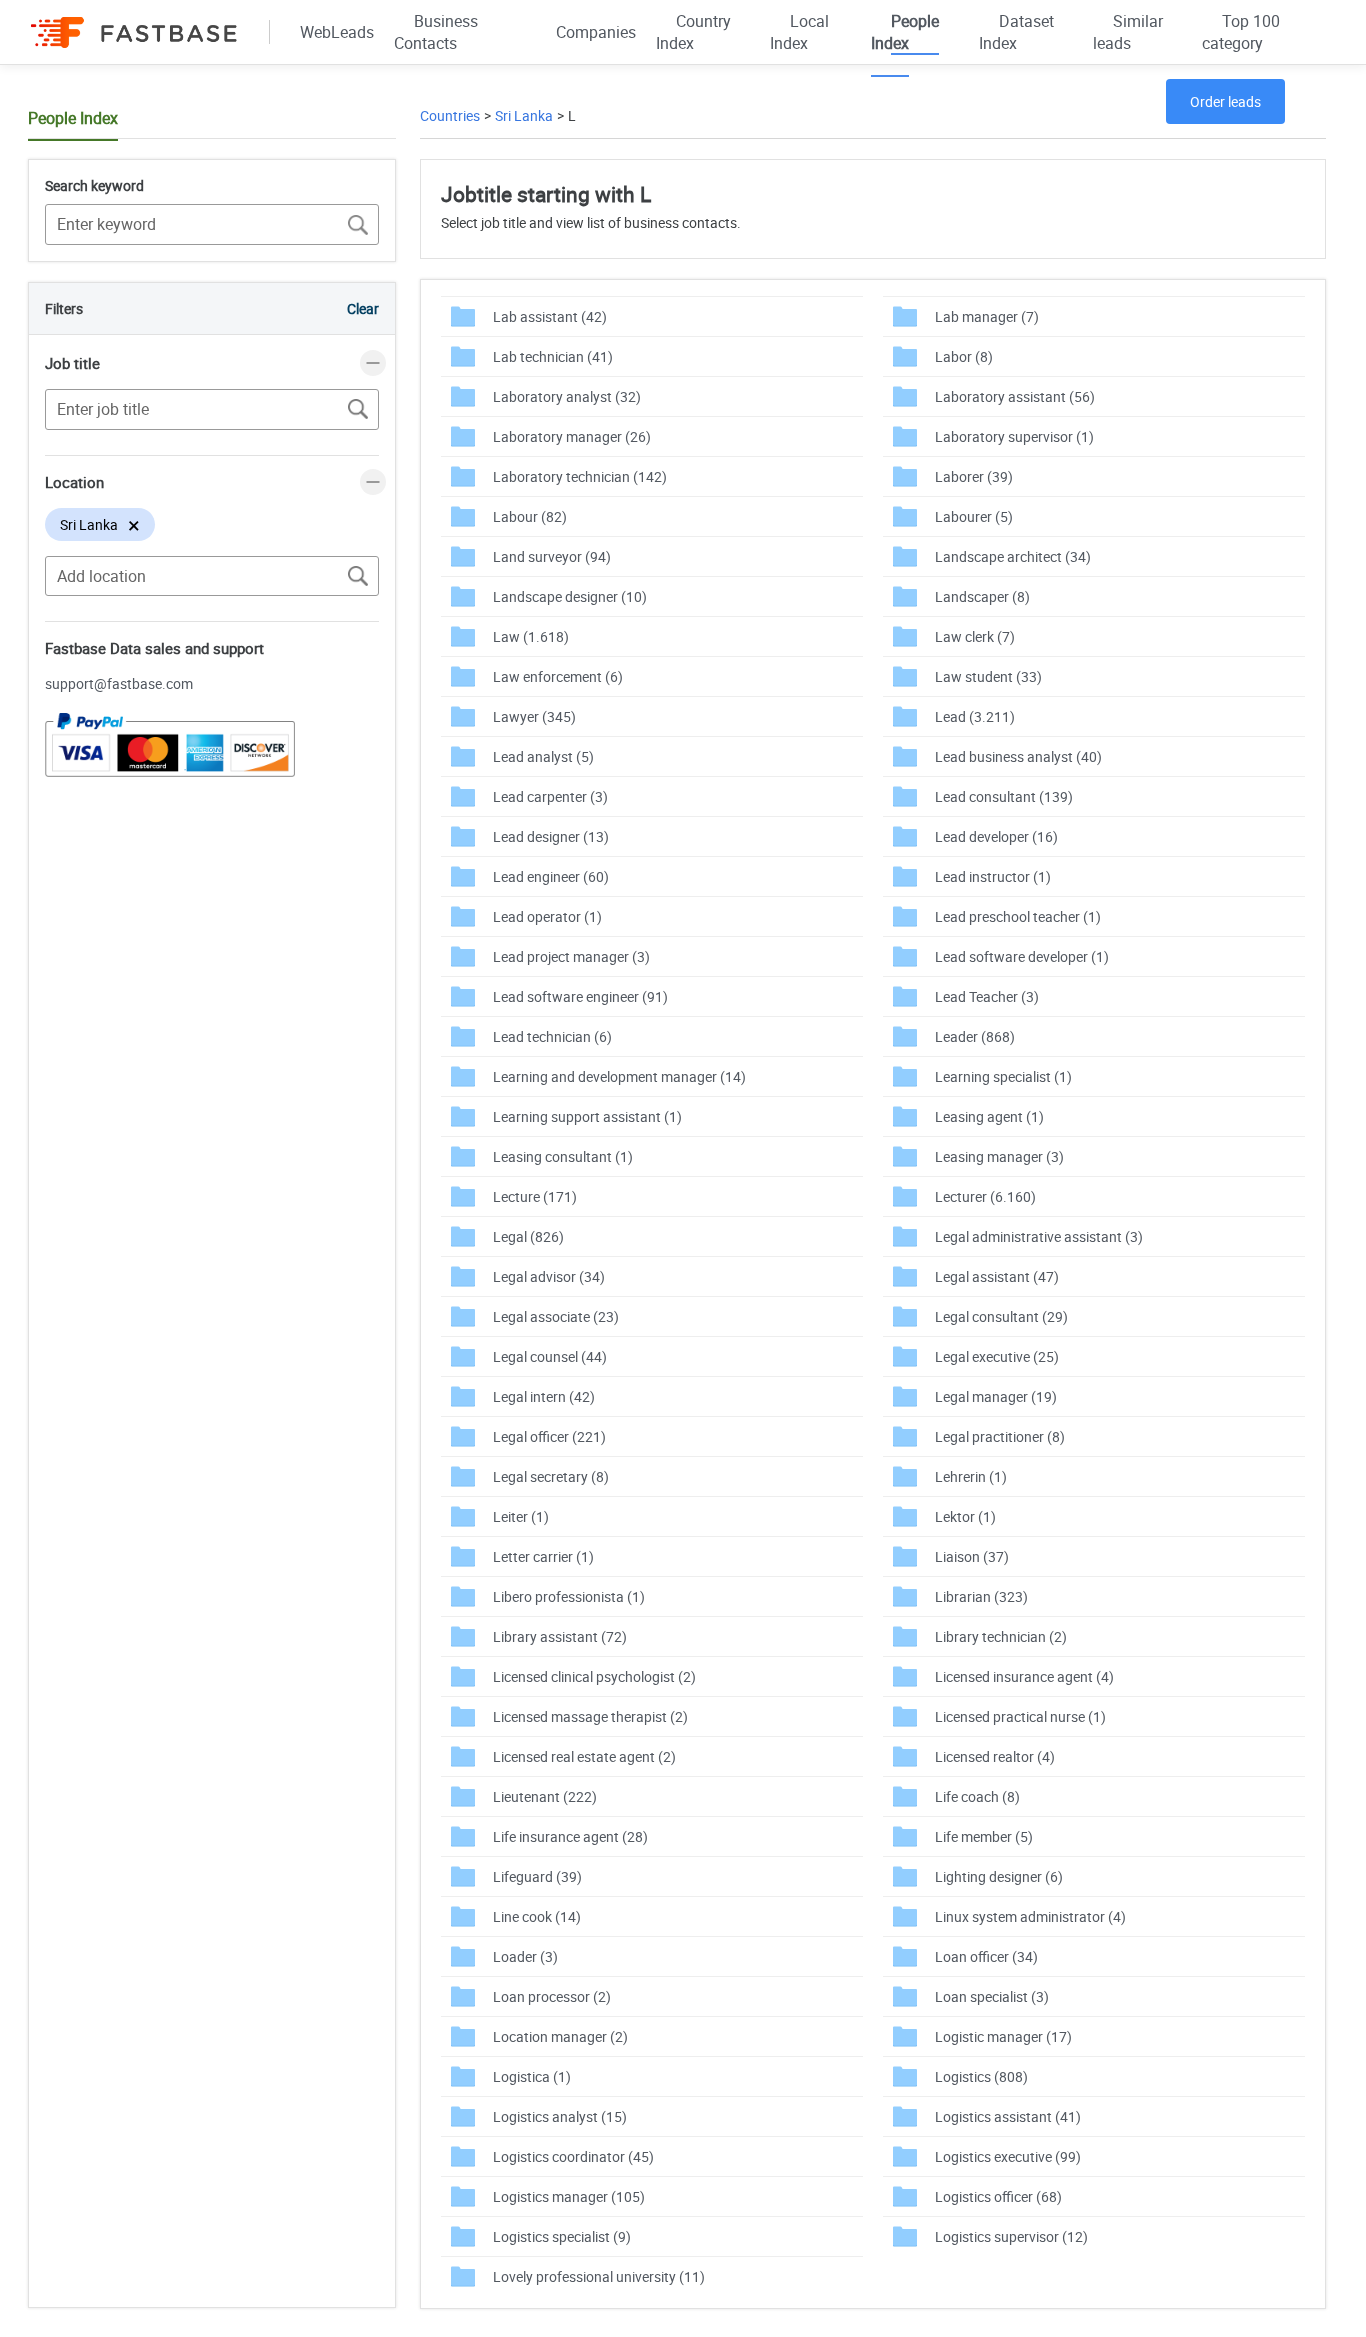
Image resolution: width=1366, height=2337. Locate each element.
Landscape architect (1013, 556)
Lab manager (987, 316)
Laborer (974, 476)
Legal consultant (1001, 1316)
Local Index (799, 32)
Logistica (532, 2076)
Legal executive (997, 1356)
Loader (525, 1956)
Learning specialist (1003, 1076)
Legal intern (544, 1396)
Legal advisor (549, 1276)
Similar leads (1128, 32)
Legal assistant (997, 1276)
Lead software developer (1022, 956)
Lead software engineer (580, 996)
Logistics (981, 2076)
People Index (905, 32)
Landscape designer (570, 596)
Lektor (965, 1516)
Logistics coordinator (573, 2156)
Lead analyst (543, 756)
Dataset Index (1016, 32)
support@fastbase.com (119, 683)
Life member (984, 1836)
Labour (530, 516)
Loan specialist (992, 1996)
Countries (450, 115)
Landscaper (982, 596)
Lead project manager (571, 956)
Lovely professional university (599, 2276)
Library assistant (560, 1636)
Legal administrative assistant (1039, 1236)
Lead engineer (551, 876)
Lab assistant (550, 316)
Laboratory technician (580, 476)
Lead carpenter (550, 796)
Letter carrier (543, 1556)
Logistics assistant (1008, 2116)
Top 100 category (1241, 32)
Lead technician (552, 1036)
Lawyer (534, 716)
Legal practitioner (1000, 1436)
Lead (975, 716)
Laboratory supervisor (1014, 436)
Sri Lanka (524, 115)
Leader (975, 1036)
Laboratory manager (572, 436)
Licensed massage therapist (590, 1716)
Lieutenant (545, 1796)
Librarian (981, 1596)
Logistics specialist (562, 2236)
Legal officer (549, 1436)
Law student (988, 676)
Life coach (977, 1796)
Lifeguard (537, 1876)
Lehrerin (971, 1476)
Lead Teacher (987, 996)
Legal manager (996, 1396)
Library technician (1001, 1636)
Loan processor (552, 1996)
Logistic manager (1003, 2036)
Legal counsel (550, 1356)
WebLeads (337, 32)
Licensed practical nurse (1020, 1716)
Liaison (972, 1556)
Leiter (521, 1516)
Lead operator (547, 916)
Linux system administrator (1030, 1916)
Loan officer (986, 1956)
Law (531, 636)
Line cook (537, 1916)
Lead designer (551, 836)
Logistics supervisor (1011, 2236)
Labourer (974, 516)
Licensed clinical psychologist (594, 1676)
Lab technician (553, 356)
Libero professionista (569, 1596)
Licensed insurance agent (1024, 1676)
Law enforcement (558, 676)
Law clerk (975, 636)
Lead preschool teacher (1018, 916)
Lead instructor (993, 876)
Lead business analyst (1018, 756)
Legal (528, 1236)
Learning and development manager (619, 1076)
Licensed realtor (995, 1756)
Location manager (560, 2036)
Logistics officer (998, 2196)
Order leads (1225, 101)
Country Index (693, 32)
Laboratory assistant (1015, 396)
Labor (964, 356)
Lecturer (985, 1196)
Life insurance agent (570, 1836)
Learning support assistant (587, 1116)
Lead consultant (1004, 796)
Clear (363, 308)
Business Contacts (436, 32)
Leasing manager (999, 1156)
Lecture (535, 1196)
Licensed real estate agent (584, 1756)
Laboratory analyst (567, 396)
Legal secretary (551, 1476)
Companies (596, 32)
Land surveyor (552, 556)
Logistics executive (1008, 2156)
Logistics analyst (560, 2116)
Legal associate (556, 1316)
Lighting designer (999, 1876)
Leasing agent (989, 1116)
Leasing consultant (563, 1156)
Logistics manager (569, 2196)
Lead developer (996, 836)
